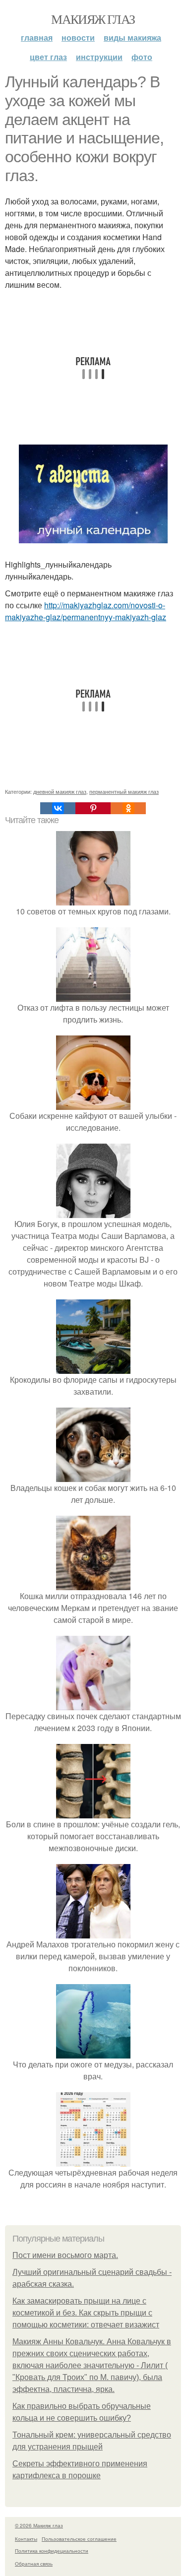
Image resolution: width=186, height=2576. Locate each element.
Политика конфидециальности (52, 2551)
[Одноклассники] (128, 808)
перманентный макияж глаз (124, 791)
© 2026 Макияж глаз (39, 2525)
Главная (37, 37)
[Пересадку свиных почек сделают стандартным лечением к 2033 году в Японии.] (93, 1704)
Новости (78, 37)
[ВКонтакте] (58, 808)
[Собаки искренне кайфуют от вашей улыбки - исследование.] (93, 1104)
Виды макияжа (132, 37)
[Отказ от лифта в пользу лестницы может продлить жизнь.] (93, 996)
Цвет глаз (48, 57)
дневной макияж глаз (60, 791)
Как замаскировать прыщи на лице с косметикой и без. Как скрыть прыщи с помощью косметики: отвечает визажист (86, 2313)
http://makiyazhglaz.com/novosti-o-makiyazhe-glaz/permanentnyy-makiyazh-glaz (86, 611)
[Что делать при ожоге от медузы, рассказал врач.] (93, 2052)
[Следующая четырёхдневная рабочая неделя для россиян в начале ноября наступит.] (93, 2160)
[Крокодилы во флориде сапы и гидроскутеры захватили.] (93, 1368)
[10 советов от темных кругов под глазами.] (93, 899)
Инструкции (99, 57)
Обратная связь (34, 2564)
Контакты (26, 2539)
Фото (142, 57)
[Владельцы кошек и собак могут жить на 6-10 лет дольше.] (93, 1476)
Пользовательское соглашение (79, 2539)
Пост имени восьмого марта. (65, 2255)
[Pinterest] (93, 808)
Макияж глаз (93, 19)
